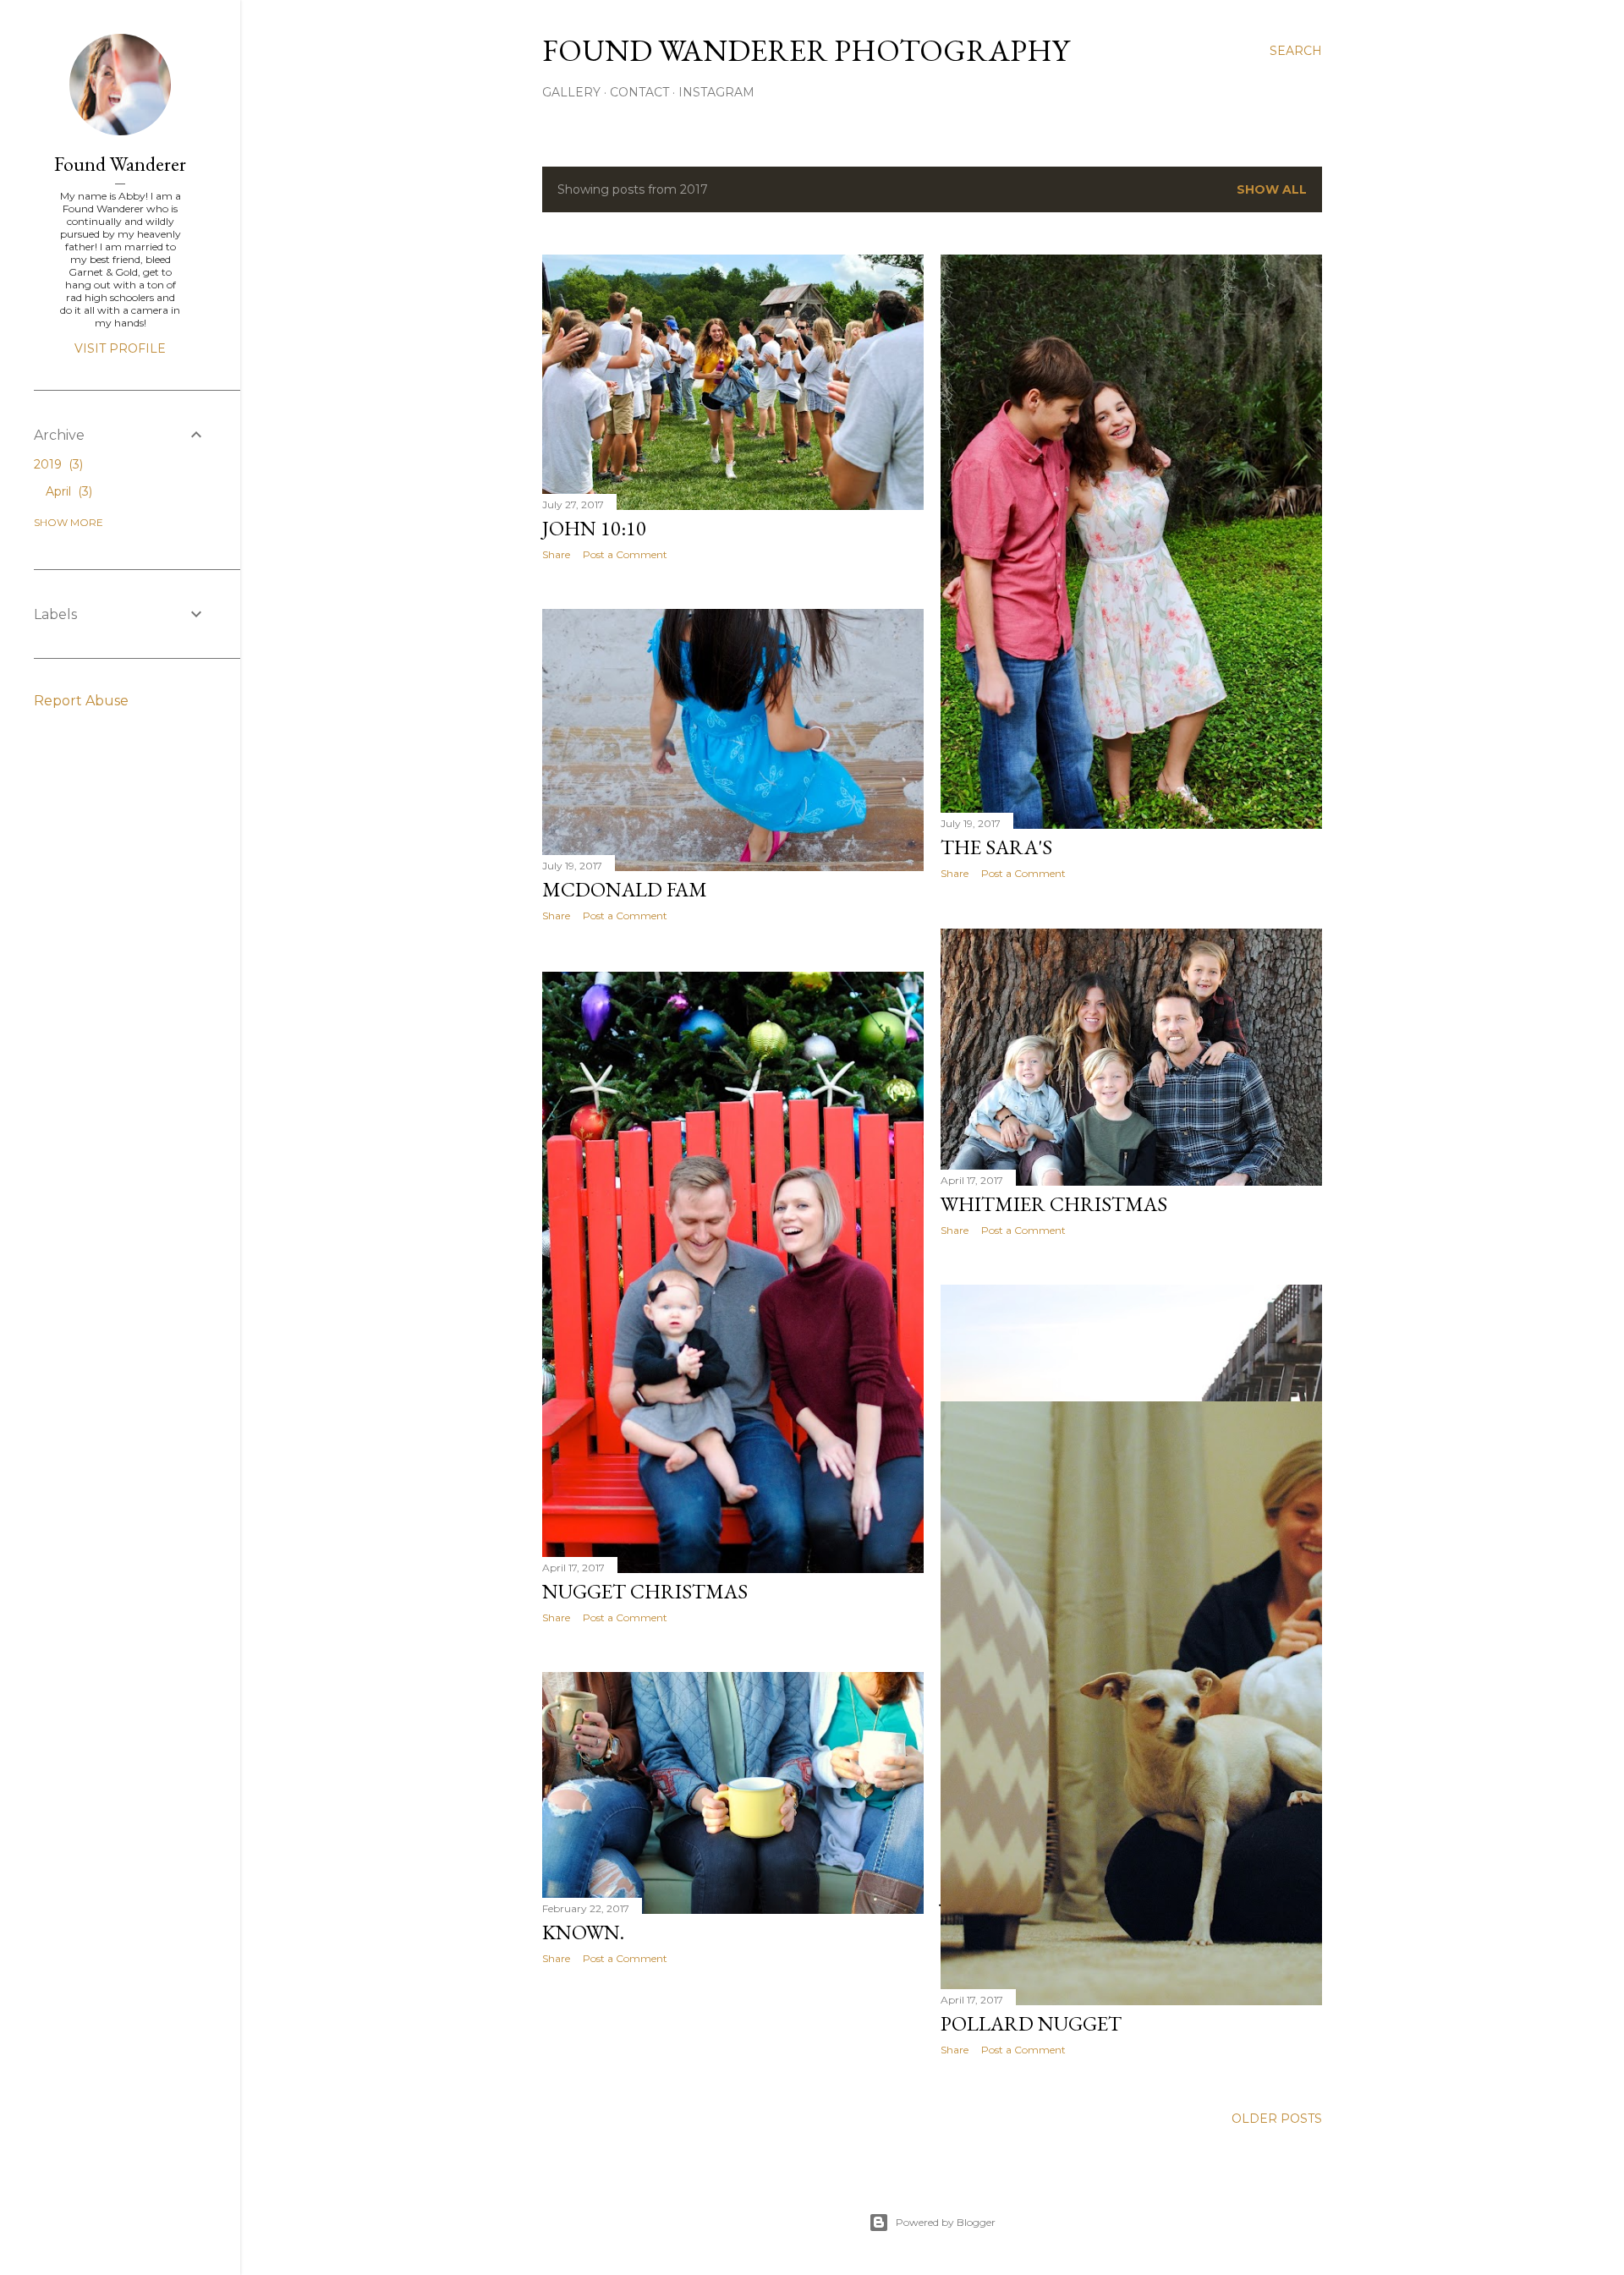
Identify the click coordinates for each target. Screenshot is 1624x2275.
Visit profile (120, 348)
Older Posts (1277, 2119)
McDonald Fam (625, 889)
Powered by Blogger (946, 2222)
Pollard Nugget (1031, 2023)
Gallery (571, 92)
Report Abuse (81, 701)
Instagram (716, 92)
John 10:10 (594, 528)
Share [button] (556, 554)
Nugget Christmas (645, 1591)
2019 (57, 464)
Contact (639, 92)
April (67, 491)
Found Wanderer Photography (806, 50)
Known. (583, 1932)
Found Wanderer (120, 164)
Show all (1272, 189)
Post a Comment (625, 554)
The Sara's (996, 847)
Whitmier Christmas (1054, 1204)
